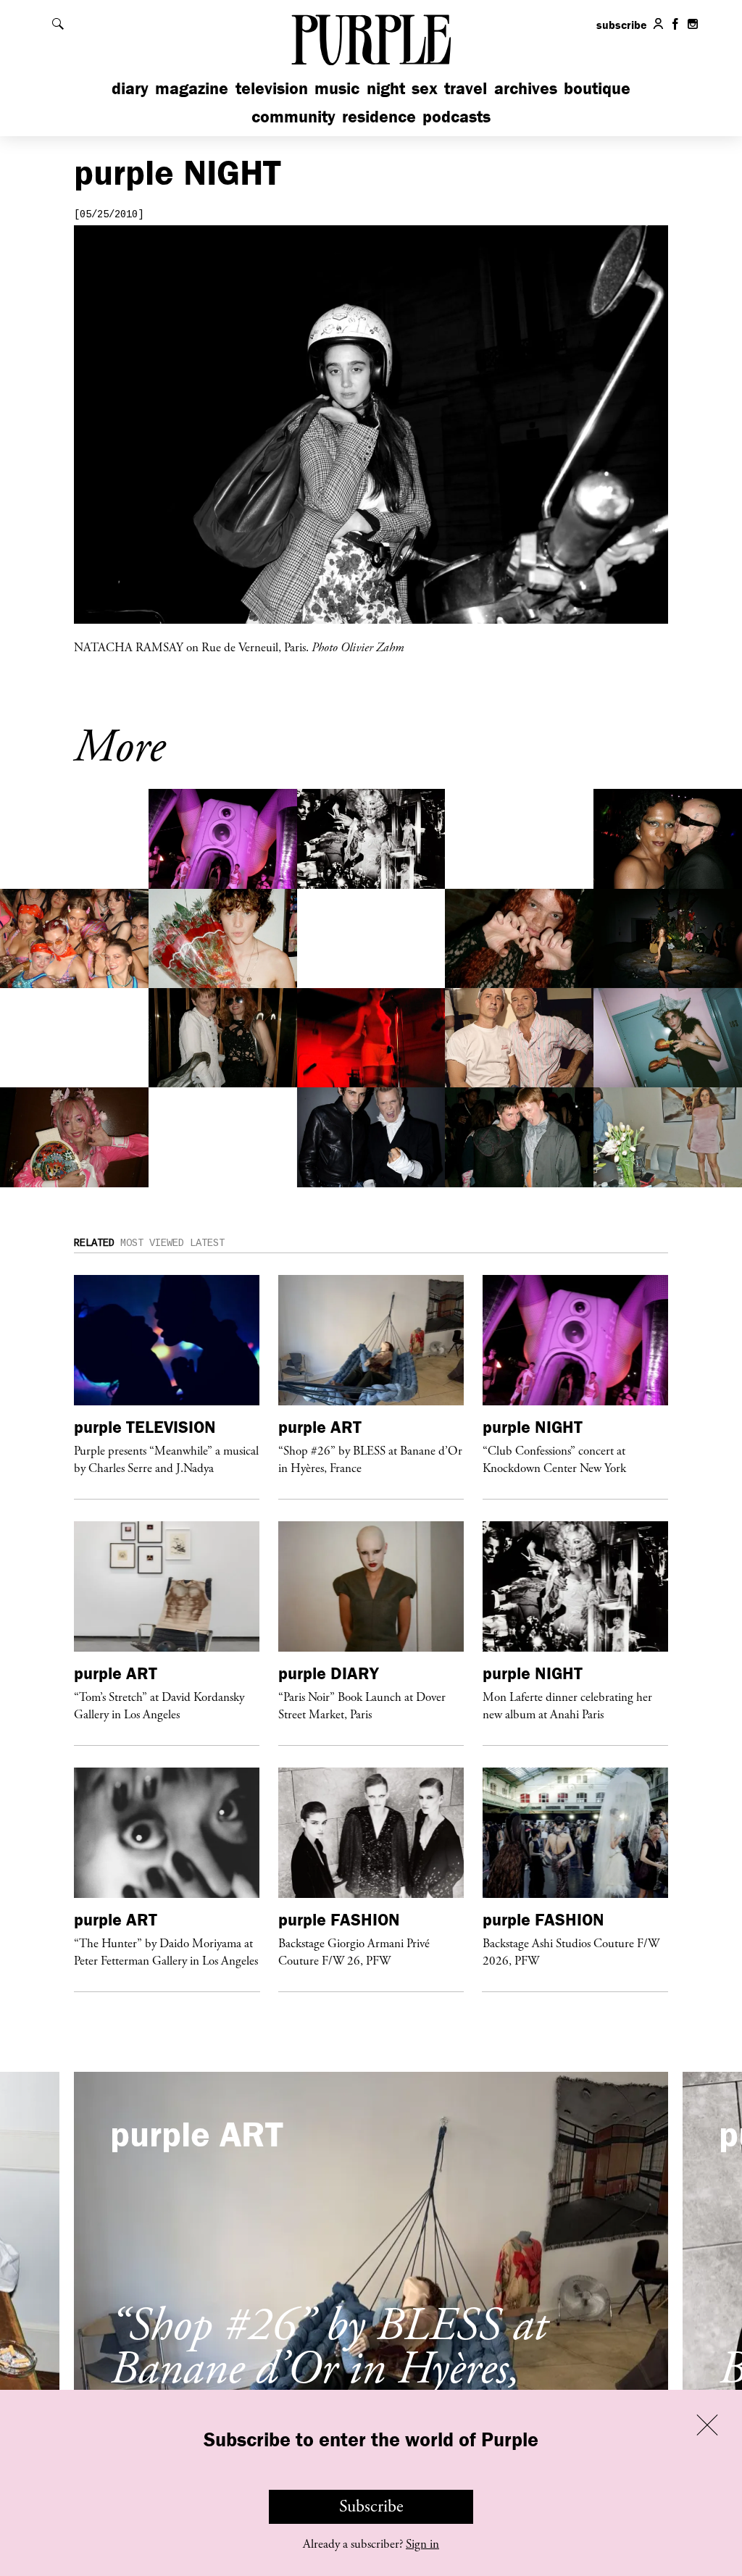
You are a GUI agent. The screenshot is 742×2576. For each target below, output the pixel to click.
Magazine (192, 88)
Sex (425, 88)
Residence (379, 116)
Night (386, 88)
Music (337, 88)
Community (293, 116)
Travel (466, 88)
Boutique (597, 88)
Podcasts (457, 116)
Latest (207, 1243)
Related (94, 1243)
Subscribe (371, 2506)
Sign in (422, 2544)
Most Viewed (152, 1243)
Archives (526, 88)
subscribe (622, 25)
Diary (130, 88)
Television (272, 88)
